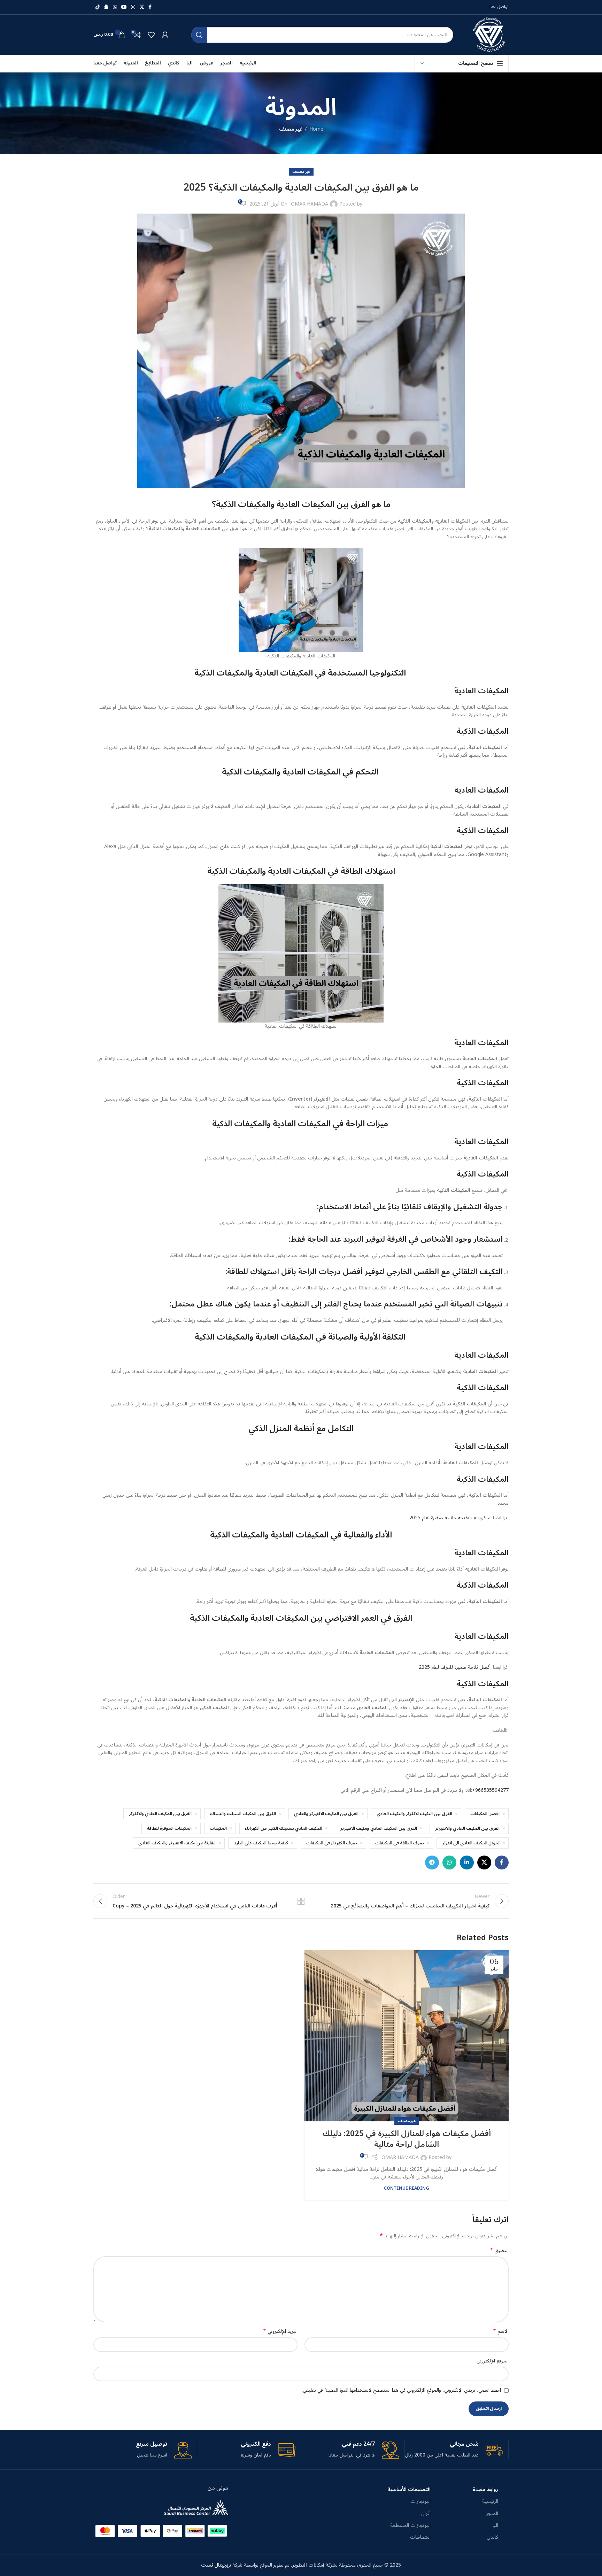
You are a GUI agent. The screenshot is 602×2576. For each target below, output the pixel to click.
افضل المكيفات (485, 1814)
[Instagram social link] (133, 7)
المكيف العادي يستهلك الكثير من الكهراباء (284, 1828)
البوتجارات (420, 2501)
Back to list (301, 1901)
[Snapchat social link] (106, 7)
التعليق (499, 2251)
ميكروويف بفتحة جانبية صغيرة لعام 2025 (450, 1518)
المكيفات (218, 1828)
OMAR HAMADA (310, 204)
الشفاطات (420, 2537)
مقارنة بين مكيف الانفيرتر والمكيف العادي (177, 1843)
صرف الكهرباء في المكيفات (332, 1843)
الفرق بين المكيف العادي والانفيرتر (467, 1828)
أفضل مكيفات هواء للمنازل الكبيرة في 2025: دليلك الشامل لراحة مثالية (407, 2139)
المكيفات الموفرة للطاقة (169, 1828)
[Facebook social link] (150, 7)
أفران (426, 2513)
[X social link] (142, 7)
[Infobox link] (454, 2450)
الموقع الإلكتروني (493, 2361)
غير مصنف (291, 129)
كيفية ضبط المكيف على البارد (261, 1843)
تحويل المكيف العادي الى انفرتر (471, 1843)
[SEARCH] (199, 35)
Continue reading (407, 2188)
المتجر (492, 2513)
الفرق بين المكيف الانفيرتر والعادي (326, 1814)
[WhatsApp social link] (115, 7)
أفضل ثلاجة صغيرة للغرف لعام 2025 (455, 1667)
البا (495, 2525)
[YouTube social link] (124, 7)
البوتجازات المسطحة (410, 2525)
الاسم (501, 2331)
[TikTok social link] (98, 7)
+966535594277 (490, 1790)
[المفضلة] (151, 35)
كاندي (492, 2537)
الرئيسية (490, 2501)
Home (316, 129)
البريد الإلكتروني (280, 2331)
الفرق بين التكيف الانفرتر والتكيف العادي (414, 1814)
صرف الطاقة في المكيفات (400, 1843)
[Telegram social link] (432, 1862)
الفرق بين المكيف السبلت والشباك (243, 1814)
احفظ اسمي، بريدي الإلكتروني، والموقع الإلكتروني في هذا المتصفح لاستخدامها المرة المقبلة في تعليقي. (401, 2390)
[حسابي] (165, 35)
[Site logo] (490, 34)
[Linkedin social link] (467, 1862)
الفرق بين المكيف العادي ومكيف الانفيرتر (379, 1828)
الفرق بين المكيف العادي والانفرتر (160, 1814)
